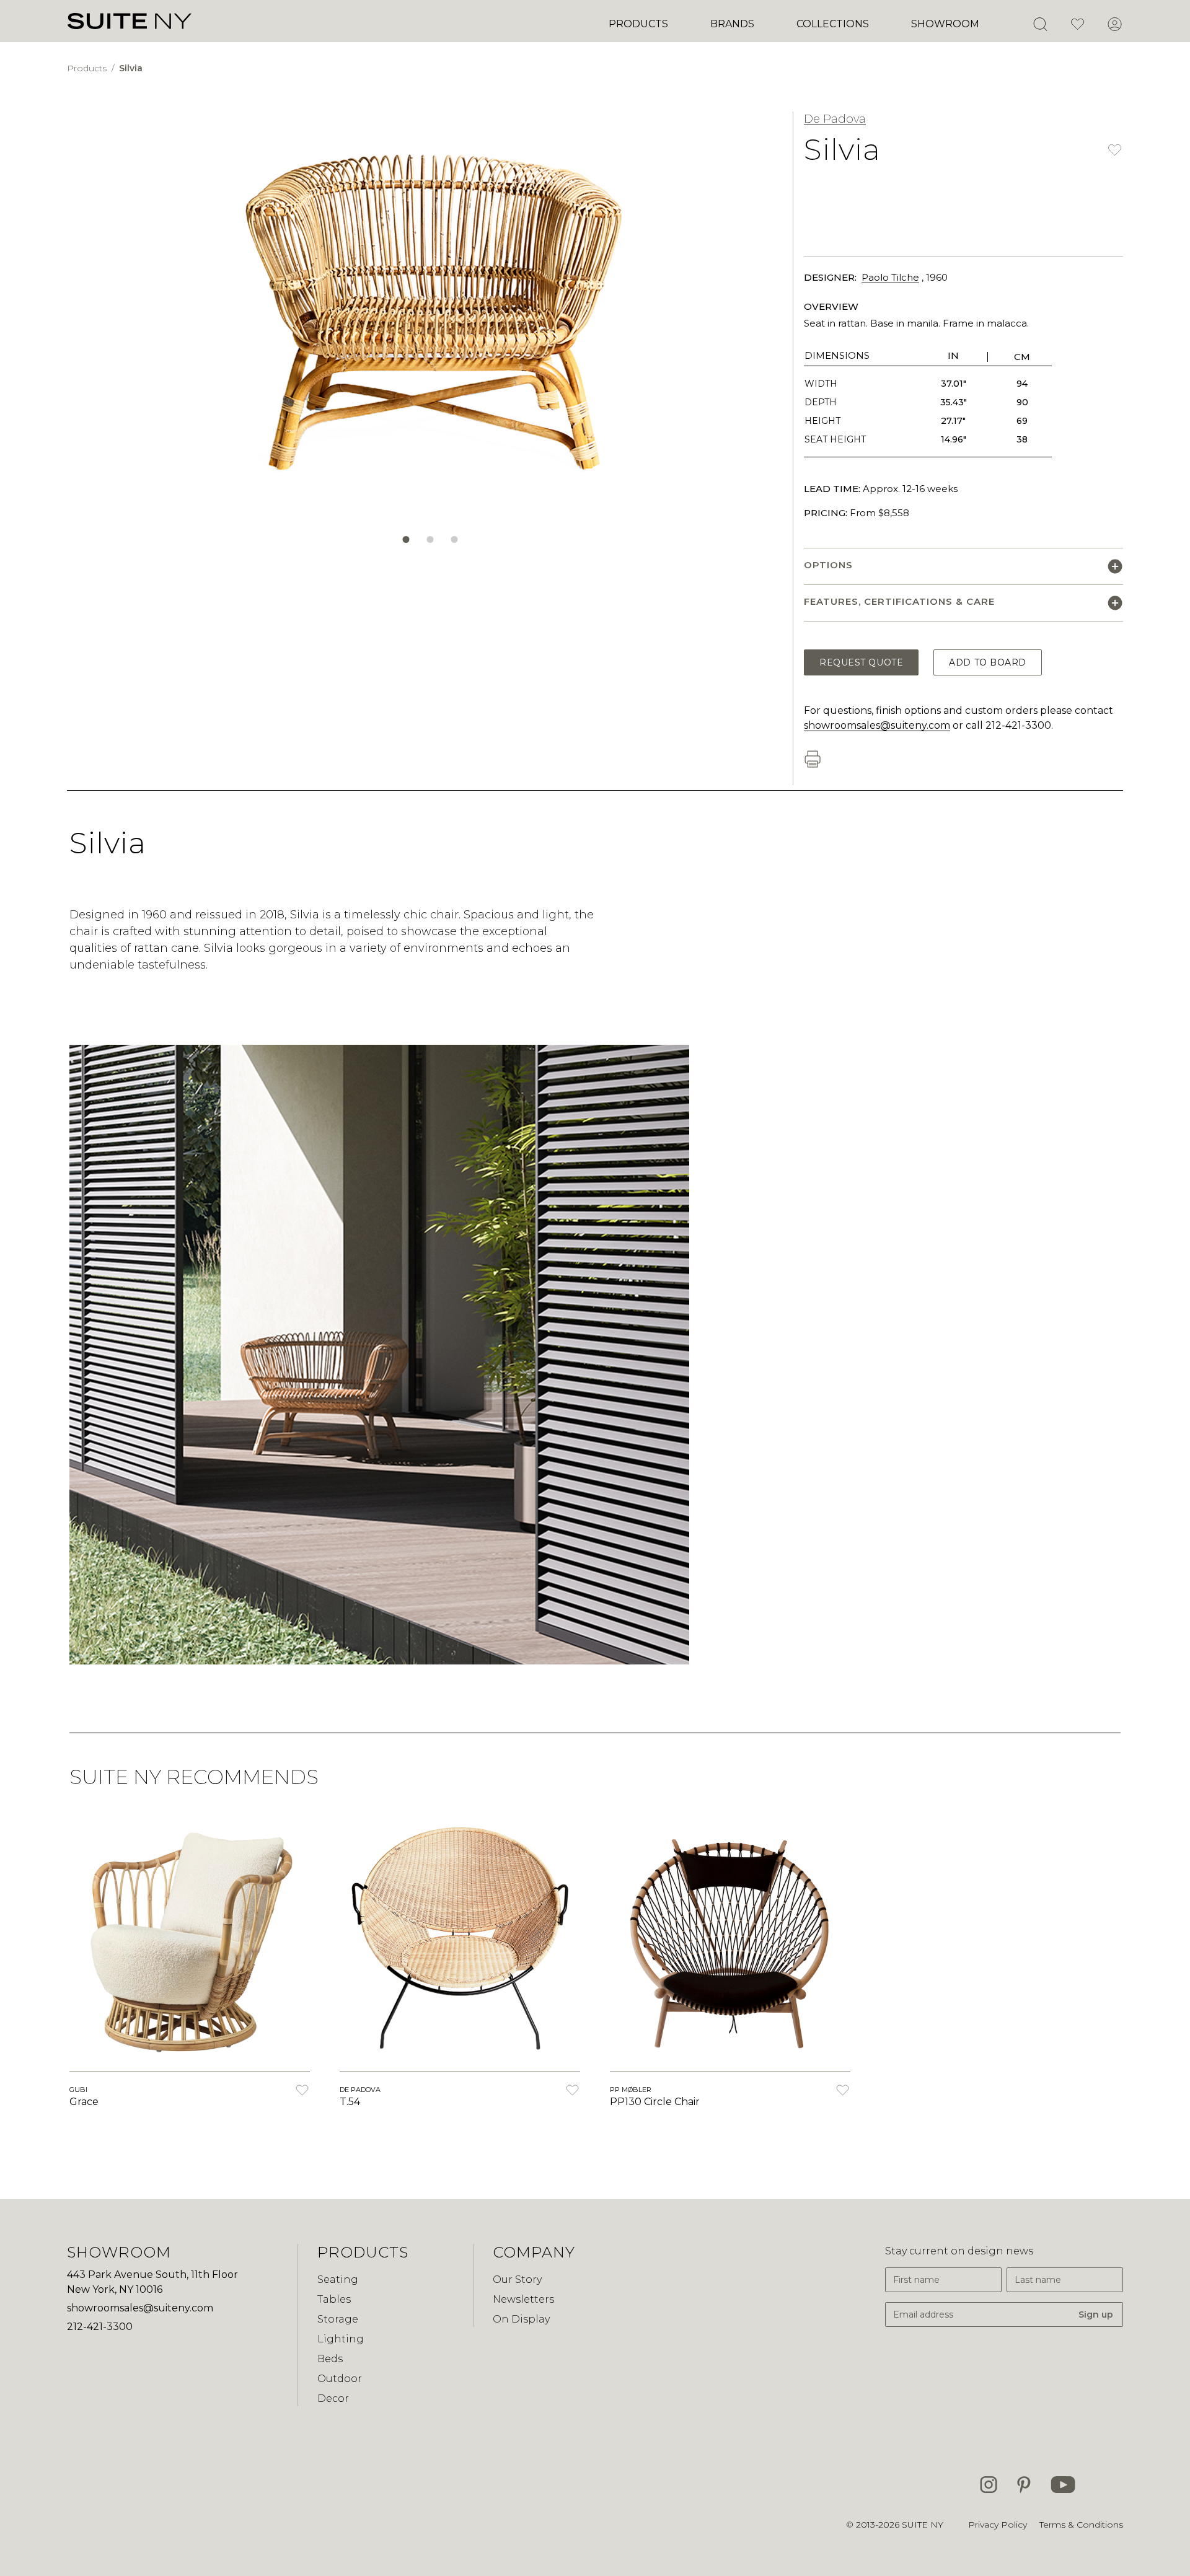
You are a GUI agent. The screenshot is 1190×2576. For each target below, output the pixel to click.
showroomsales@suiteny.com (877, 725)
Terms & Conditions (1081, 2525)
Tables (334, 2299)
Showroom (945, 24)
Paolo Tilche (890, 277)
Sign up (1096, 2314)
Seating (338, 2279)
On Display (521, 2319)
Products (638, 24)
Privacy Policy (998, 2525)
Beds (330, 2359)
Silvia (131, 68)
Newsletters (523, 2299)
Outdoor (340, 2379)
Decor (333, 2398)
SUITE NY (923, 2525)
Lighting (341, 2339)
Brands (732, 24)
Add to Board (988, 662)
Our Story (517, 2279)
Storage (338, 2319)
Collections (833, 24)
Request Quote (861, 662)
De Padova (835, 119)
